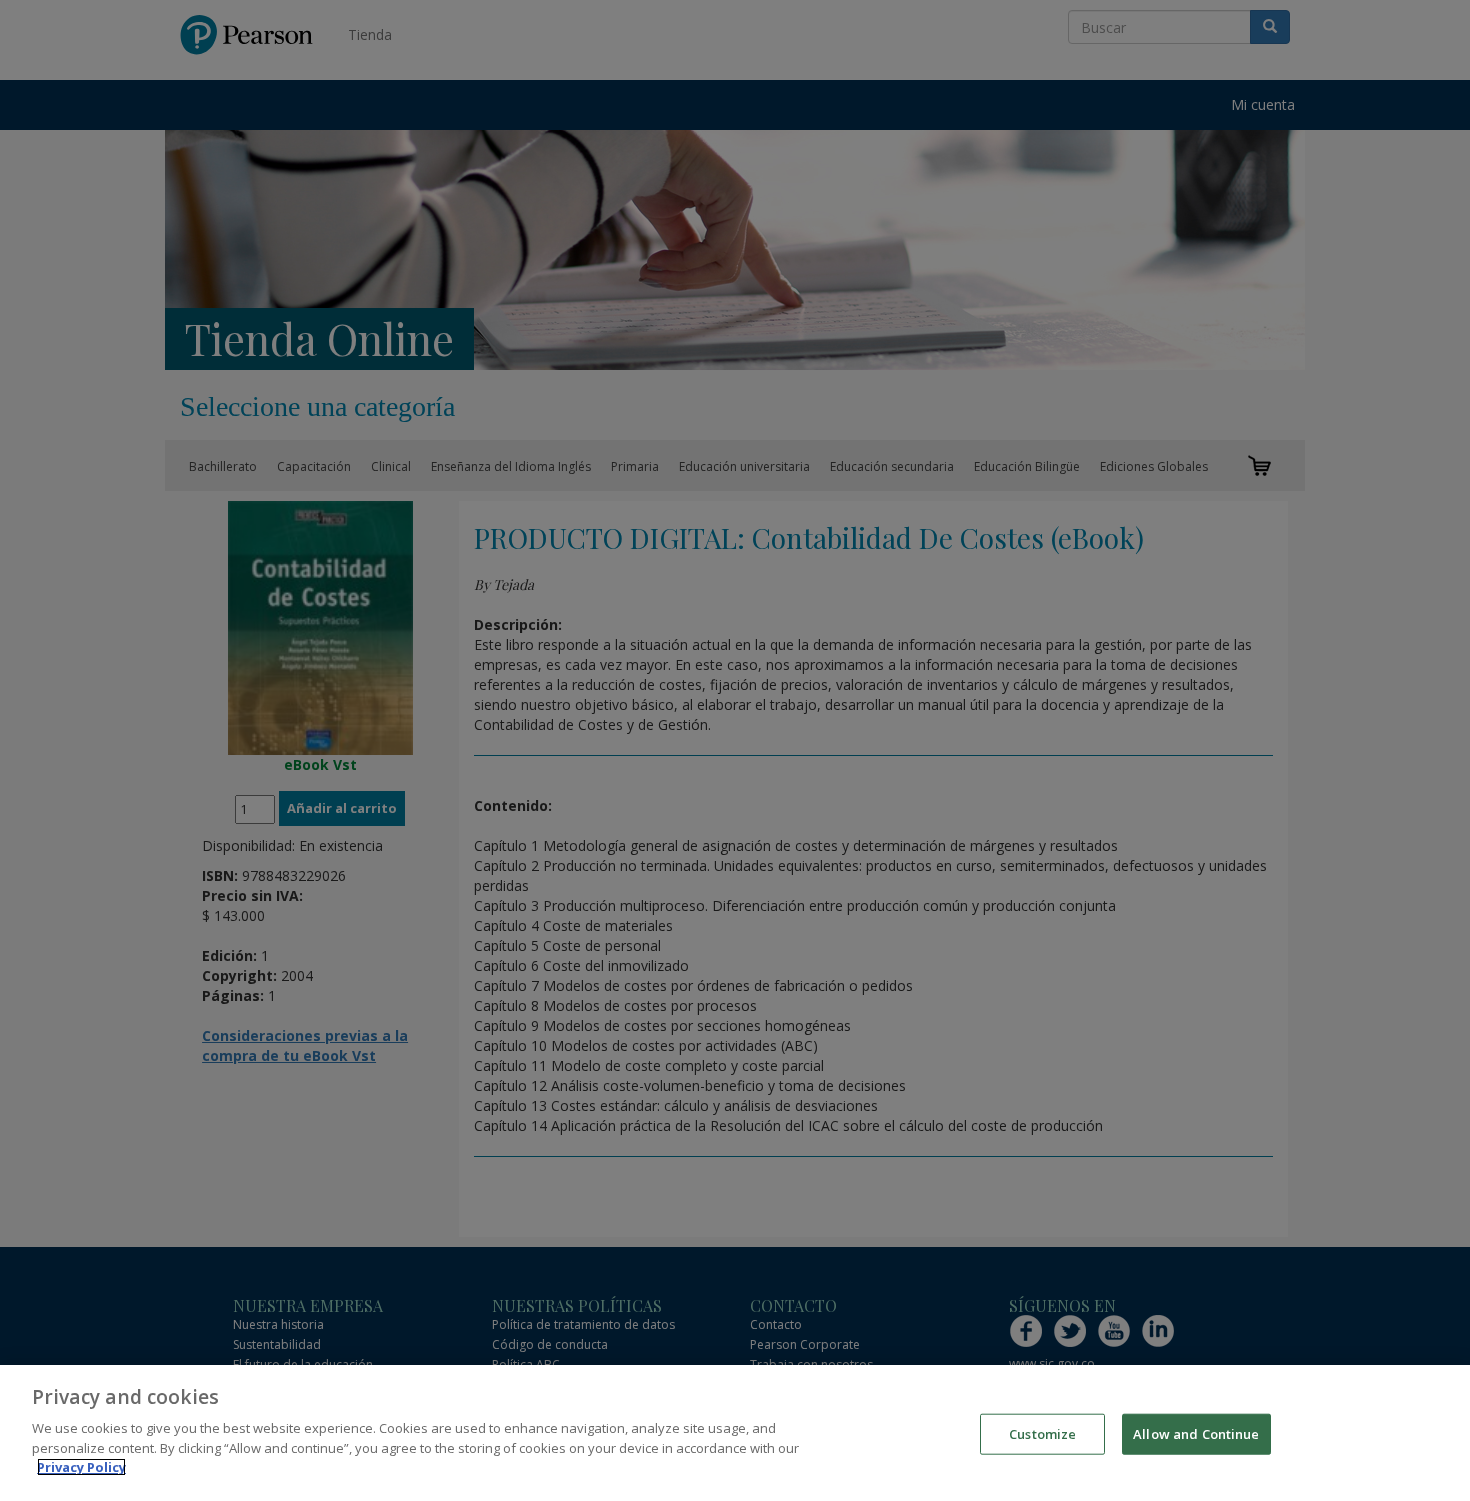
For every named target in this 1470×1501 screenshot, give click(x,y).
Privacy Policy (81, 1467)
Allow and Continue (1196, 1433)
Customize (1042, 1433)
